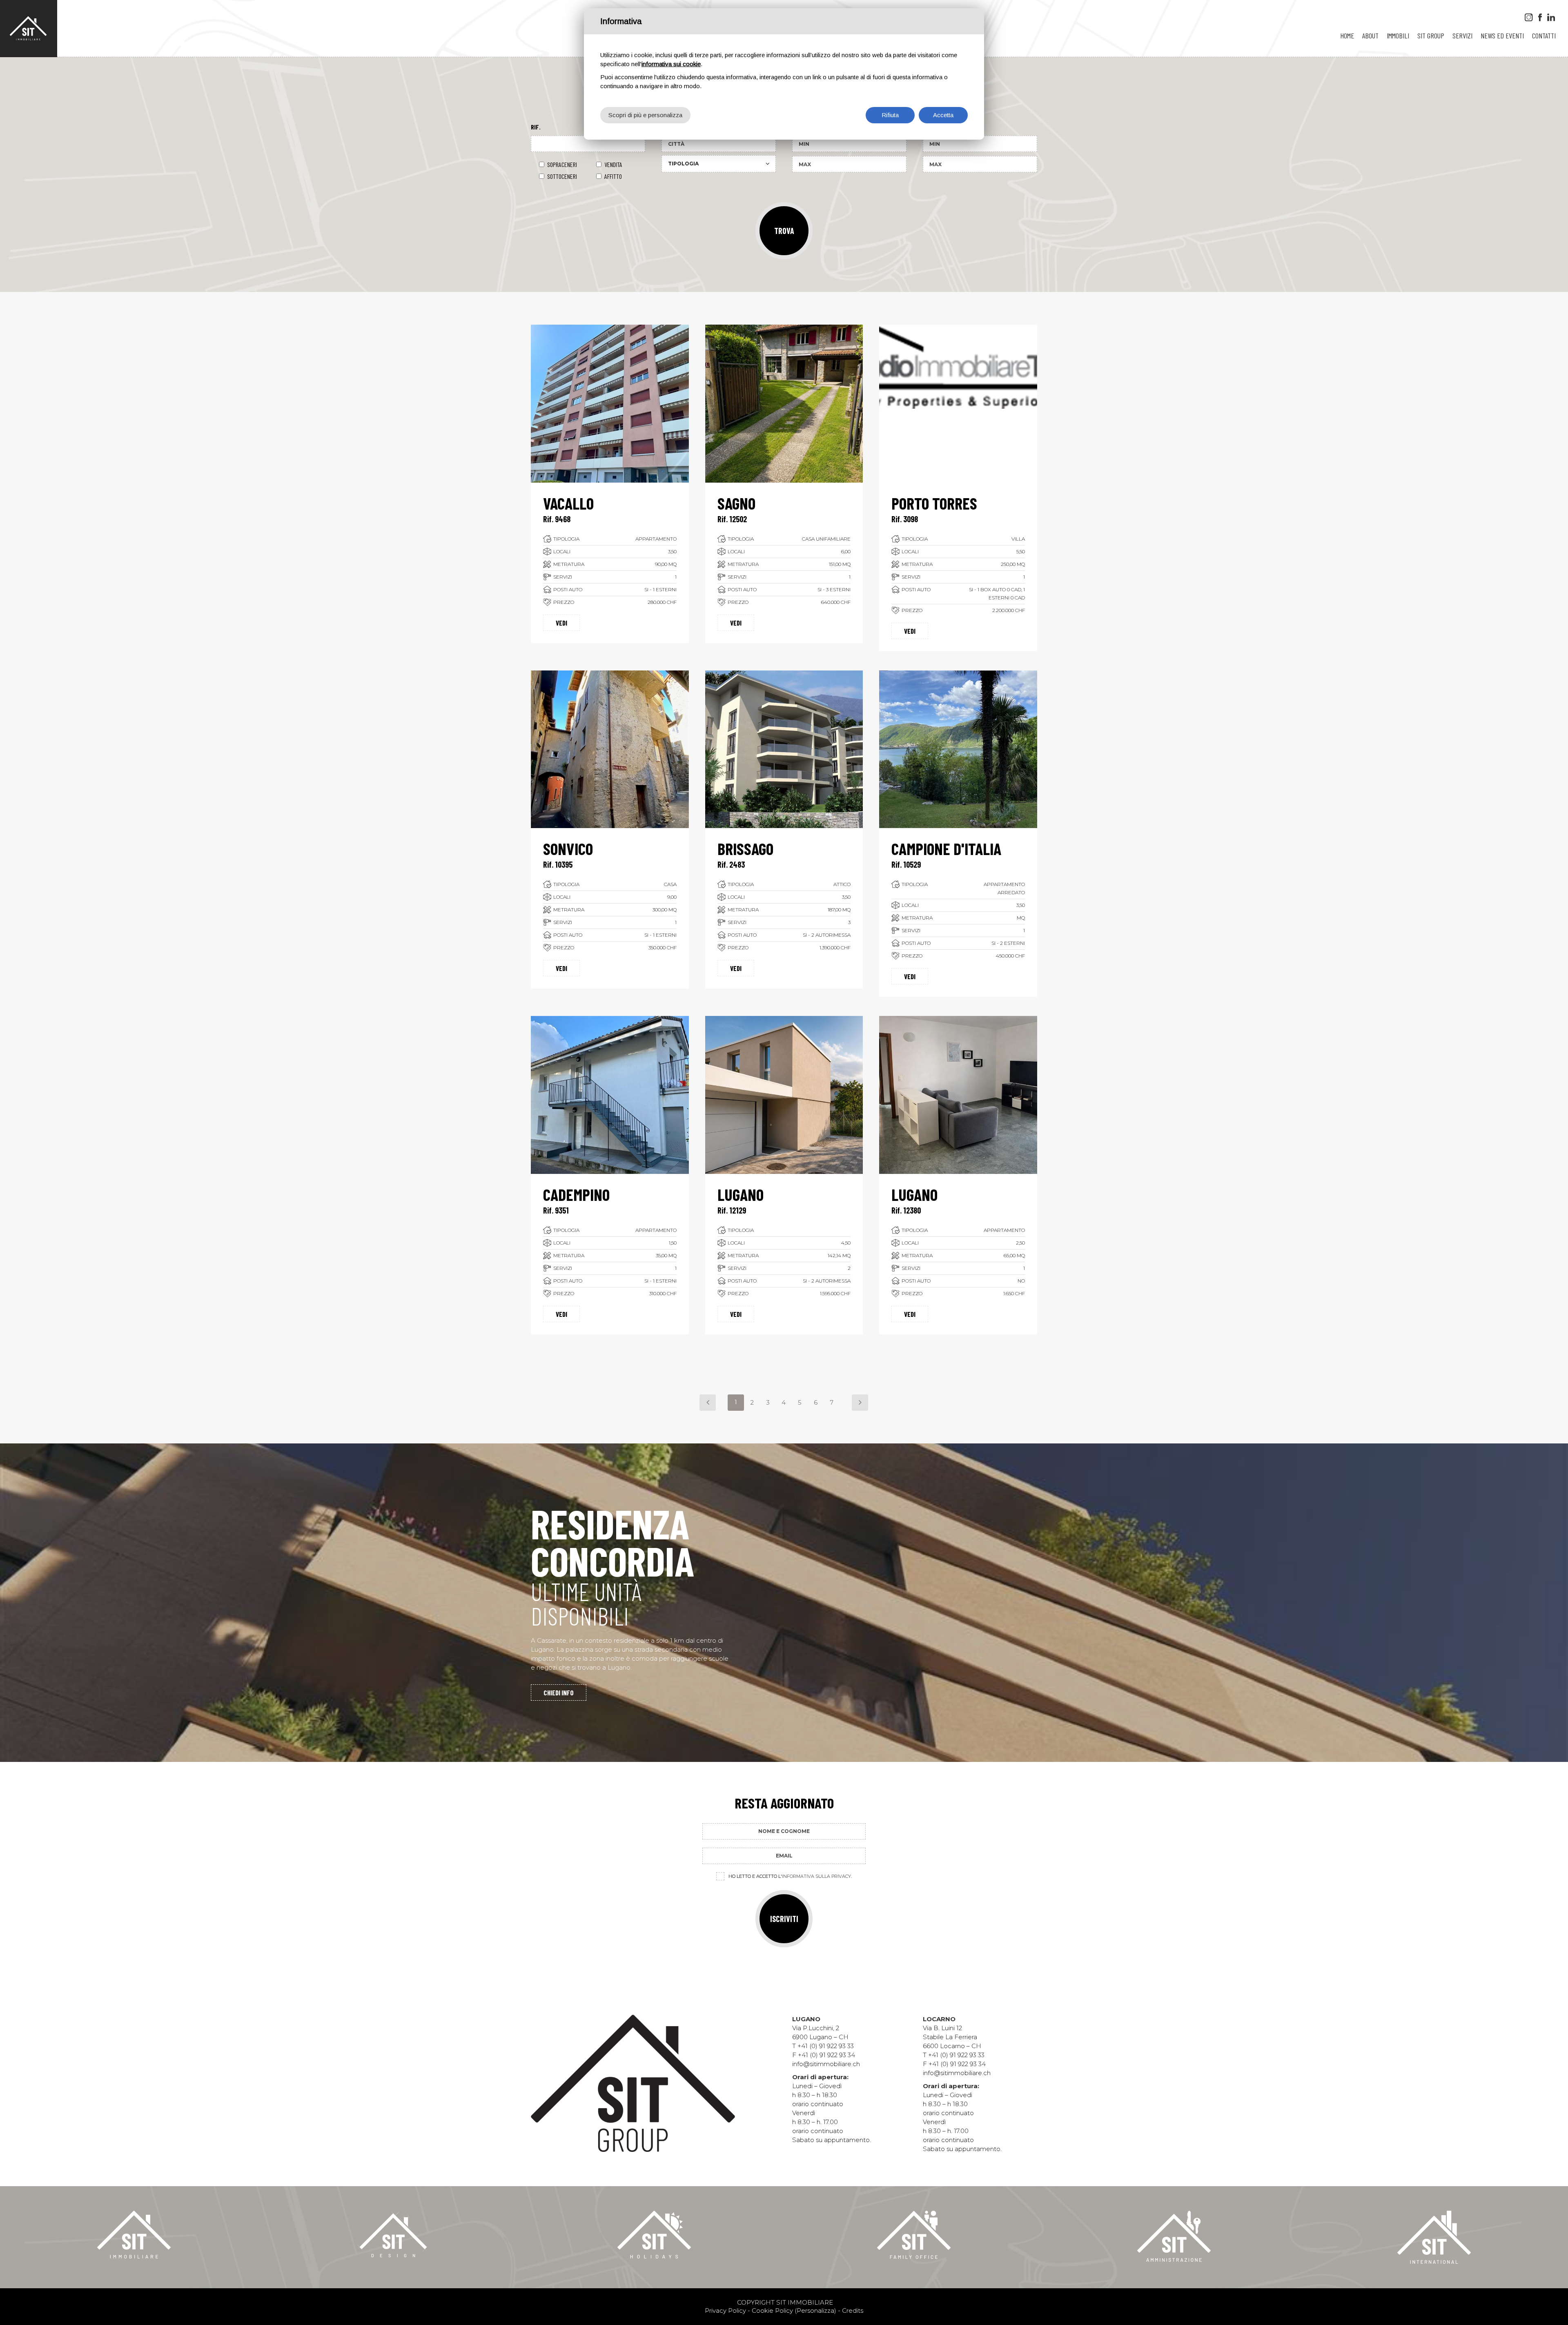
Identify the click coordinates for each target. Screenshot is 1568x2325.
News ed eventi (1502, 36)
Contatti (1544, 36)
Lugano (741, 1194)
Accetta (943, 115)
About (1370, 36)
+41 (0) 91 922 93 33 (826, 2046)
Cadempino (576, 1194)
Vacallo (568, 503)
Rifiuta (890, 115)
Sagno (736, 503)
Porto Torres (934, 503)
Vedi (561, 623)
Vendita (613, 164)
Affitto (613, 176)
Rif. (536, 127)
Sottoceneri (562, 176)
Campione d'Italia (946, 848)
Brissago (745, 848)
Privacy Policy (725, 2311)
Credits (853, 2311)
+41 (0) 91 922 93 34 (826, 2055)
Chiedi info (559, 1693)
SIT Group (1431, 36)
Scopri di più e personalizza (645, 115)
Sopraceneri (562, 164)
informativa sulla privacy (816, 1876)
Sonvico (568, 848)
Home (1347, 36)
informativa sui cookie (671, 64)
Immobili (1398, 36)
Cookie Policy (772, 2311)
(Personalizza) (815, 2311)
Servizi (1462, 36)
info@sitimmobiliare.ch (826, 2064)
